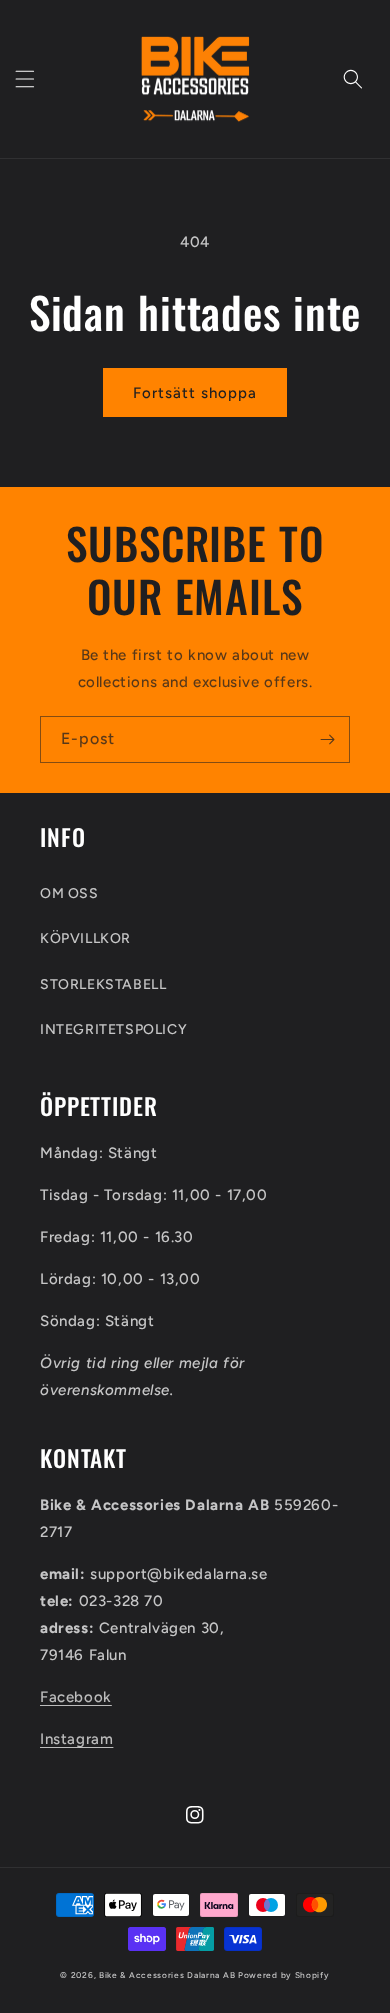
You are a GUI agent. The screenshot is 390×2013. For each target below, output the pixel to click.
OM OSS (69, 893)
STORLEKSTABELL (103, 984)
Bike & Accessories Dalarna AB (167, 1975)
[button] (25, 79)
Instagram (76, 1739)
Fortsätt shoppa (195, 393)
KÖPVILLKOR (85, 938)
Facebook (76, 1697)
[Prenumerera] (327, 739)
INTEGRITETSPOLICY (113, 1029)
